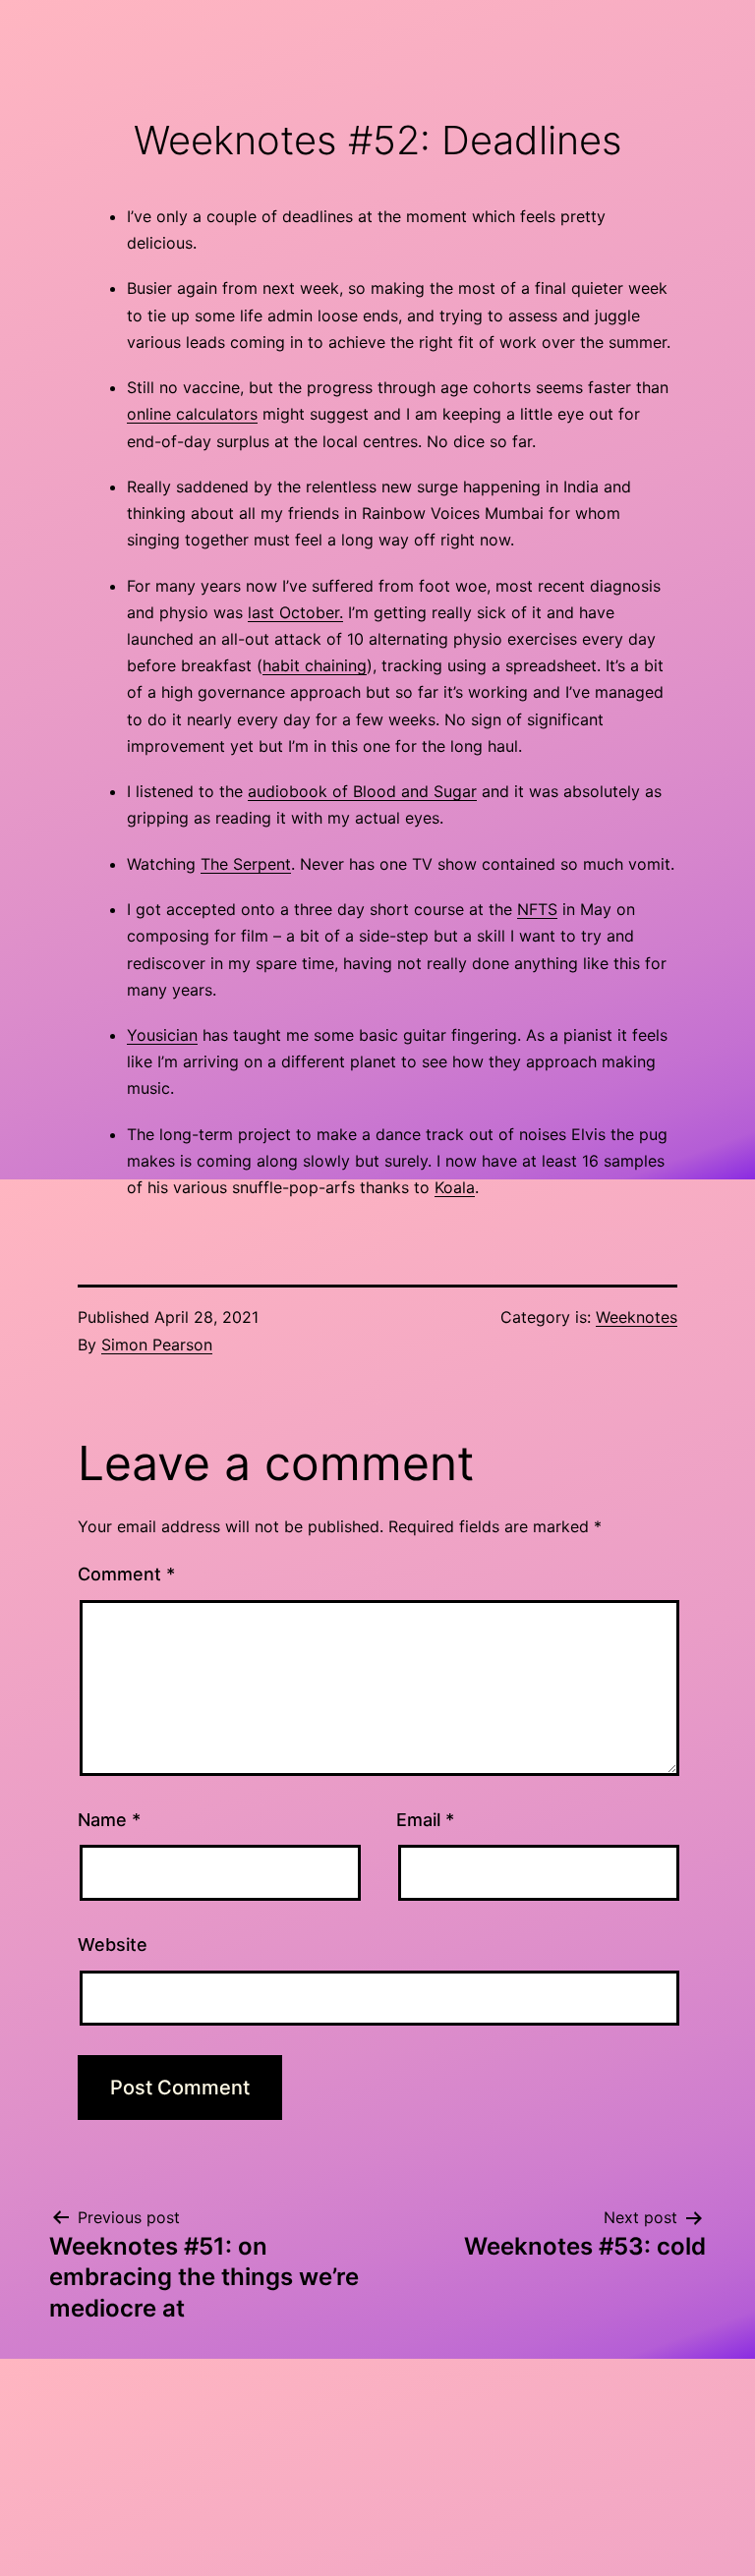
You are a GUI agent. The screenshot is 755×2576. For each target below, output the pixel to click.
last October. (295, 612)
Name (109, 1820)
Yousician (162, 1035)
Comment (126, 1574)
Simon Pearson (157, 1345)
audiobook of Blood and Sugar (362, 791)
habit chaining (315, 665)
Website (113, 1945)
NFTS (537, 909)
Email (425, 1820)
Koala (455, 1187)
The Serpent (246, 864)
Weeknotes (637, 1317)
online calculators (192, 414)
